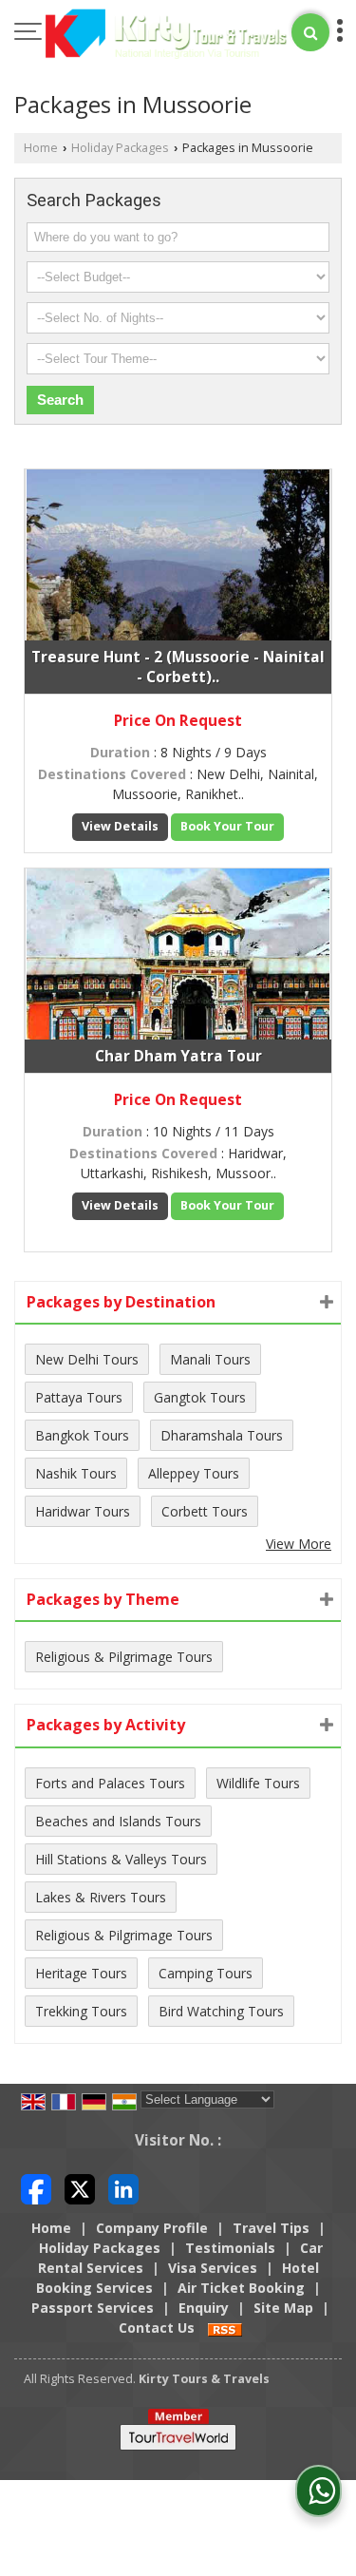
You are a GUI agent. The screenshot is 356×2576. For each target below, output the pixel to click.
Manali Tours (210, 1359)
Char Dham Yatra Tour (178, 1056)
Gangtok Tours (200, 1397)
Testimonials (230, 2248)
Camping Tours (206, 1973)
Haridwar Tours (83, 1511)
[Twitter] (80, 2188)
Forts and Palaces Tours (110, 1783)
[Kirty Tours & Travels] (167, 35)
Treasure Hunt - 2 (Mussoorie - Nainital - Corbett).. (178, 667)
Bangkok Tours (82, 1435)
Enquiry (204, 2308)
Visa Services (213, 2268)
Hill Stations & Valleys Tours (121, 1859)
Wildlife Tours (258, 1783)
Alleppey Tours (194, 1473)
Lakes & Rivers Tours (101, 1897)
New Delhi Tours (87, 1359)
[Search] (310, 32)
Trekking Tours (81, 2011)
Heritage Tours (81, 1973)
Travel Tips (271, 2228)
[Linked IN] (123, 2188)
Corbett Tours (205, 1511)
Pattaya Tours (79, 1397)
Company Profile (152, 2228)
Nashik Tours (76, 1473)
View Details (120, 826)
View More (299, 1544)
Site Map (283, 2308)
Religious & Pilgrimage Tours (124, 1657)
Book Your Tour (227, 826)
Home (41, 148)
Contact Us (157, 2328)
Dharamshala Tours (222, 1435)
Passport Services (93, 2308)
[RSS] (225, 2328)
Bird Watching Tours (221, 2011)
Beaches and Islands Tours (118, 1821)
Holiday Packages (120, 148)
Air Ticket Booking (241, 2288)
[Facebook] (36, 2188)
